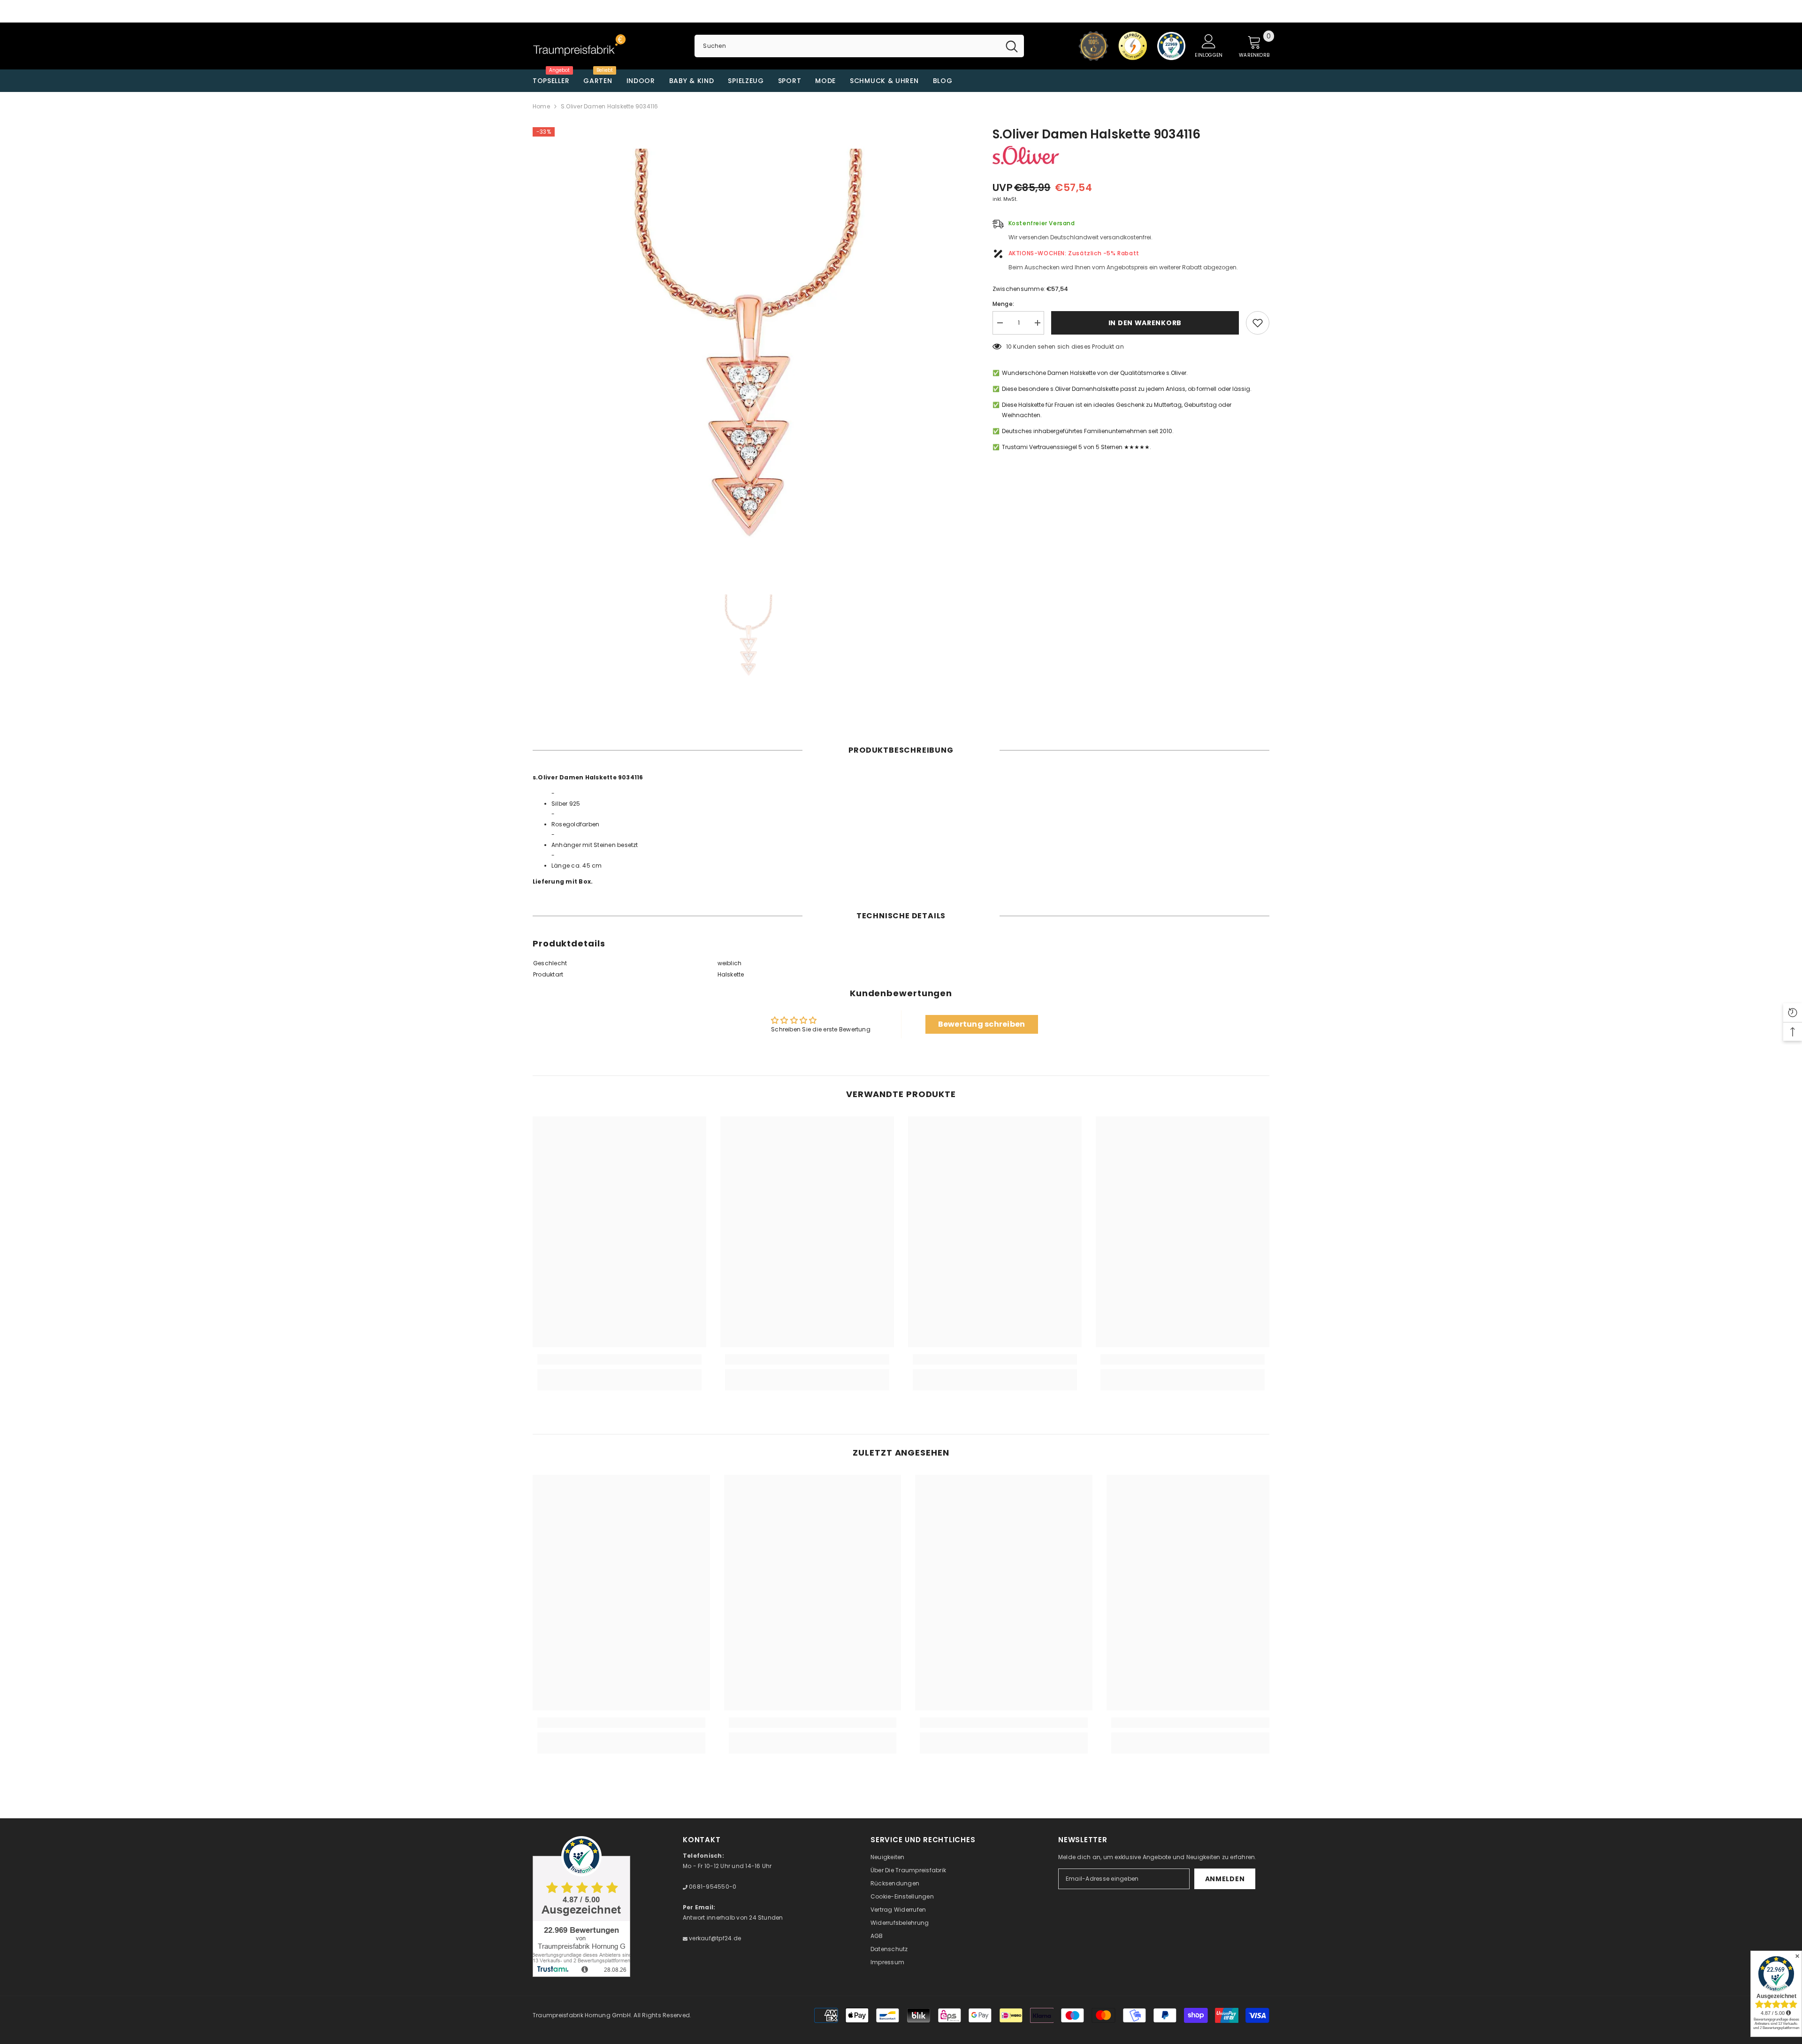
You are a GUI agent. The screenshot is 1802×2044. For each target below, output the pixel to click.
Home (541, 106)
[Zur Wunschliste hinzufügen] (1258, 323)
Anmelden (1225, 1879)
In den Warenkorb (1145, 323)
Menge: (1003, 304)
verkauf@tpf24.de (714, 1938)
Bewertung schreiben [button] (982, 1024)
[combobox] (847, 46)
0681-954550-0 (712, 1887)
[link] (619, 1359)
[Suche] (859, 46)
